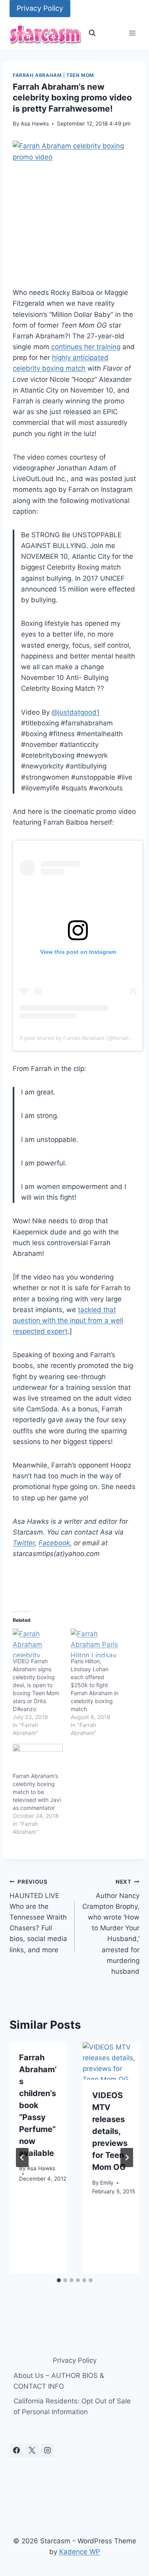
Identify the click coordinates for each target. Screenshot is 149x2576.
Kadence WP (80, 2552)
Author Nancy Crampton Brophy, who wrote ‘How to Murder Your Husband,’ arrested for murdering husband (111, 1927)
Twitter (24, 1543)
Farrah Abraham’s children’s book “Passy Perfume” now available (38, 2105)
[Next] (127, 2157)
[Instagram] (47, 2450)
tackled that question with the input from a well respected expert (68, 1320)
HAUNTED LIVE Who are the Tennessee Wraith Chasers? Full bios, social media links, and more (38, 1916)
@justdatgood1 (76, 712)
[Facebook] (16, 2450)
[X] (32, 2450)
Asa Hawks (35, 124)
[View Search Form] (92, 33)
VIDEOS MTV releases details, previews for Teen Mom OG (110, 2131)
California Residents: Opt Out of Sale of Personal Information (72, 2406)
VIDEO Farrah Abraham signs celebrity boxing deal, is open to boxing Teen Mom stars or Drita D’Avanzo (36, 1685)
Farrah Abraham (37, 75)
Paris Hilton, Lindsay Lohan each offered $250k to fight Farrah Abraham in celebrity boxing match (95, 1685)
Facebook (54, 1543)
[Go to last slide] (22, 2157)
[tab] (59, 2280)
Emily (107, 2183)
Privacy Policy (40, 8)
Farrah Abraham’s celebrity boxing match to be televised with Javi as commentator (37, 1792)
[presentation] (111, 2061)
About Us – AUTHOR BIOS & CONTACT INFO (59, 2381)
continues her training (86, 347)
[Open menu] (132, 33)
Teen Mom (80, 75)
